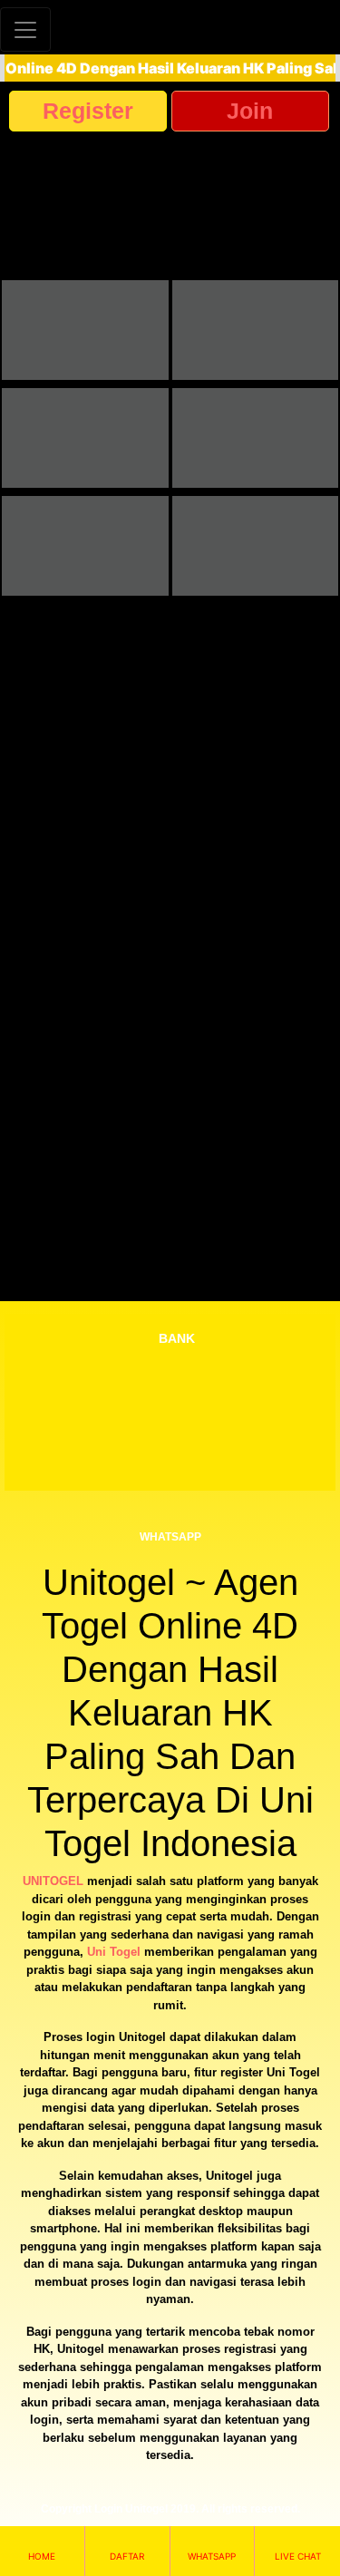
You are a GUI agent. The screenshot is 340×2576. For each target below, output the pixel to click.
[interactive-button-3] (85, 438)
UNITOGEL (53, 1881)
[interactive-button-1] (85, 330)
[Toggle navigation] (25, 29)
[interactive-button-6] (256, 546)
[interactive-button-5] (85, 546)
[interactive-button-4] (256, 438)
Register (88, 111)
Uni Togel (114, 1952)
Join (250, 111)
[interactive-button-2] (256, 330)
